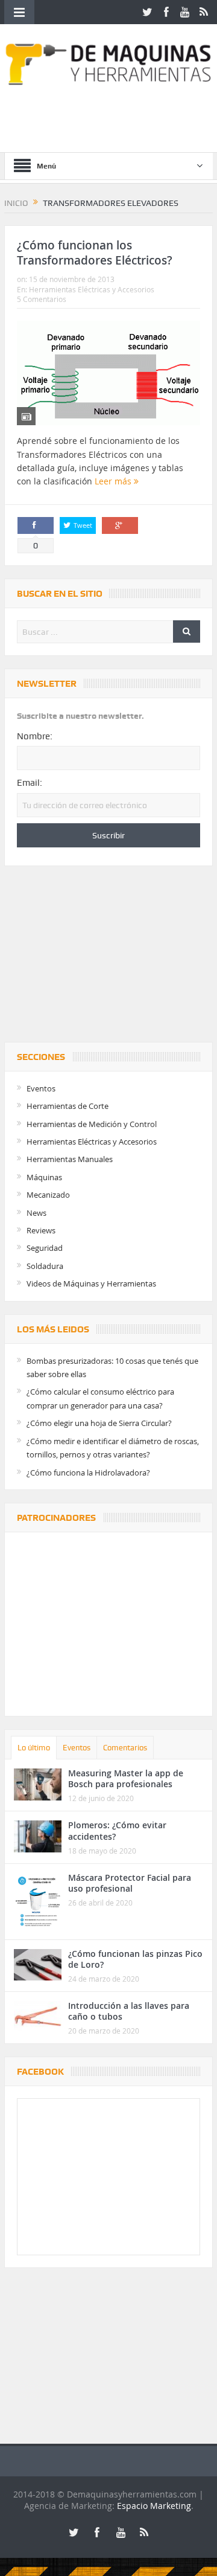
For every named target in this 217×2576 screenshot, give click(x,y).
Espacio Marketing (154, 2506)
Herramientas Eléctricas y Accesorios (92, 289)
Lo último (34, 1748)
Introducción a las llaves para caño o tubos (129, 2011)
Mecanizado (48, 1195)
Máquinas (44, 1177)
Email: (30, 783)
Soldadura (45, 1266)
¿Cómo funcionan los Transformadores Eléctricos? (95, 253)
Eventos (41, 1088)
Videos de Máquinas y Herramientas (91, 1283)
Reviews (41, 1230)
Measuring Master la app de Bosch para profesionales (126, 1778)
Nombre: (35, 736)
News (36, 1213)
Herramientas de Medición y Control (92, 1124)
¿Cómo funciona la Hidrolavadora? (88, 1473)
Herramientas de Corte (68, 1106)
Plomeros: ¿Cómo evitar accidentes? (117, 1830)
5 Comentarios (42, 299)
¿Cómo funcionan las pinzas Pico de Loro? (135, 1959)
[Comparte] (36, 525)
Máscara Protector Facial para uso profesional (130, 1883)
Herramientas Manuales (70, 1159)
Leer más (114, 481)
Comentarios (125, 1748)
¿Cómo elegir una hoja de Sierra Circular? (99, 1423)
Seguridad (45, 1248)
